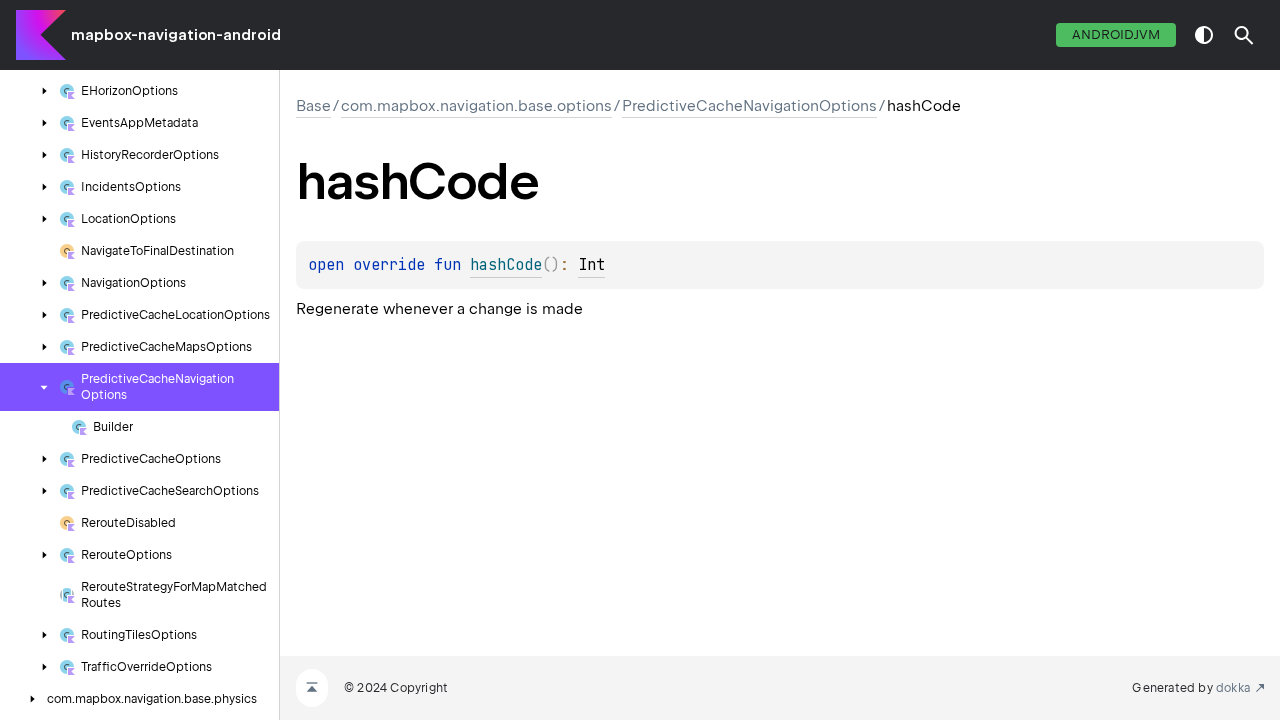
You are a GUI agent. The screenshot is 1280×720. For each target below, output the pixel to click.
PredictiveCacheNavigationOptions (749, 106)
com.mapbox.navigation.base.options (476, 106)
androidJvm (1116, 34)
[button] (1244, 35)
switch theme (1204, 35)
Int (591, 265)
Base (313, 106)
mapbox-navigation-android (176, 35)
